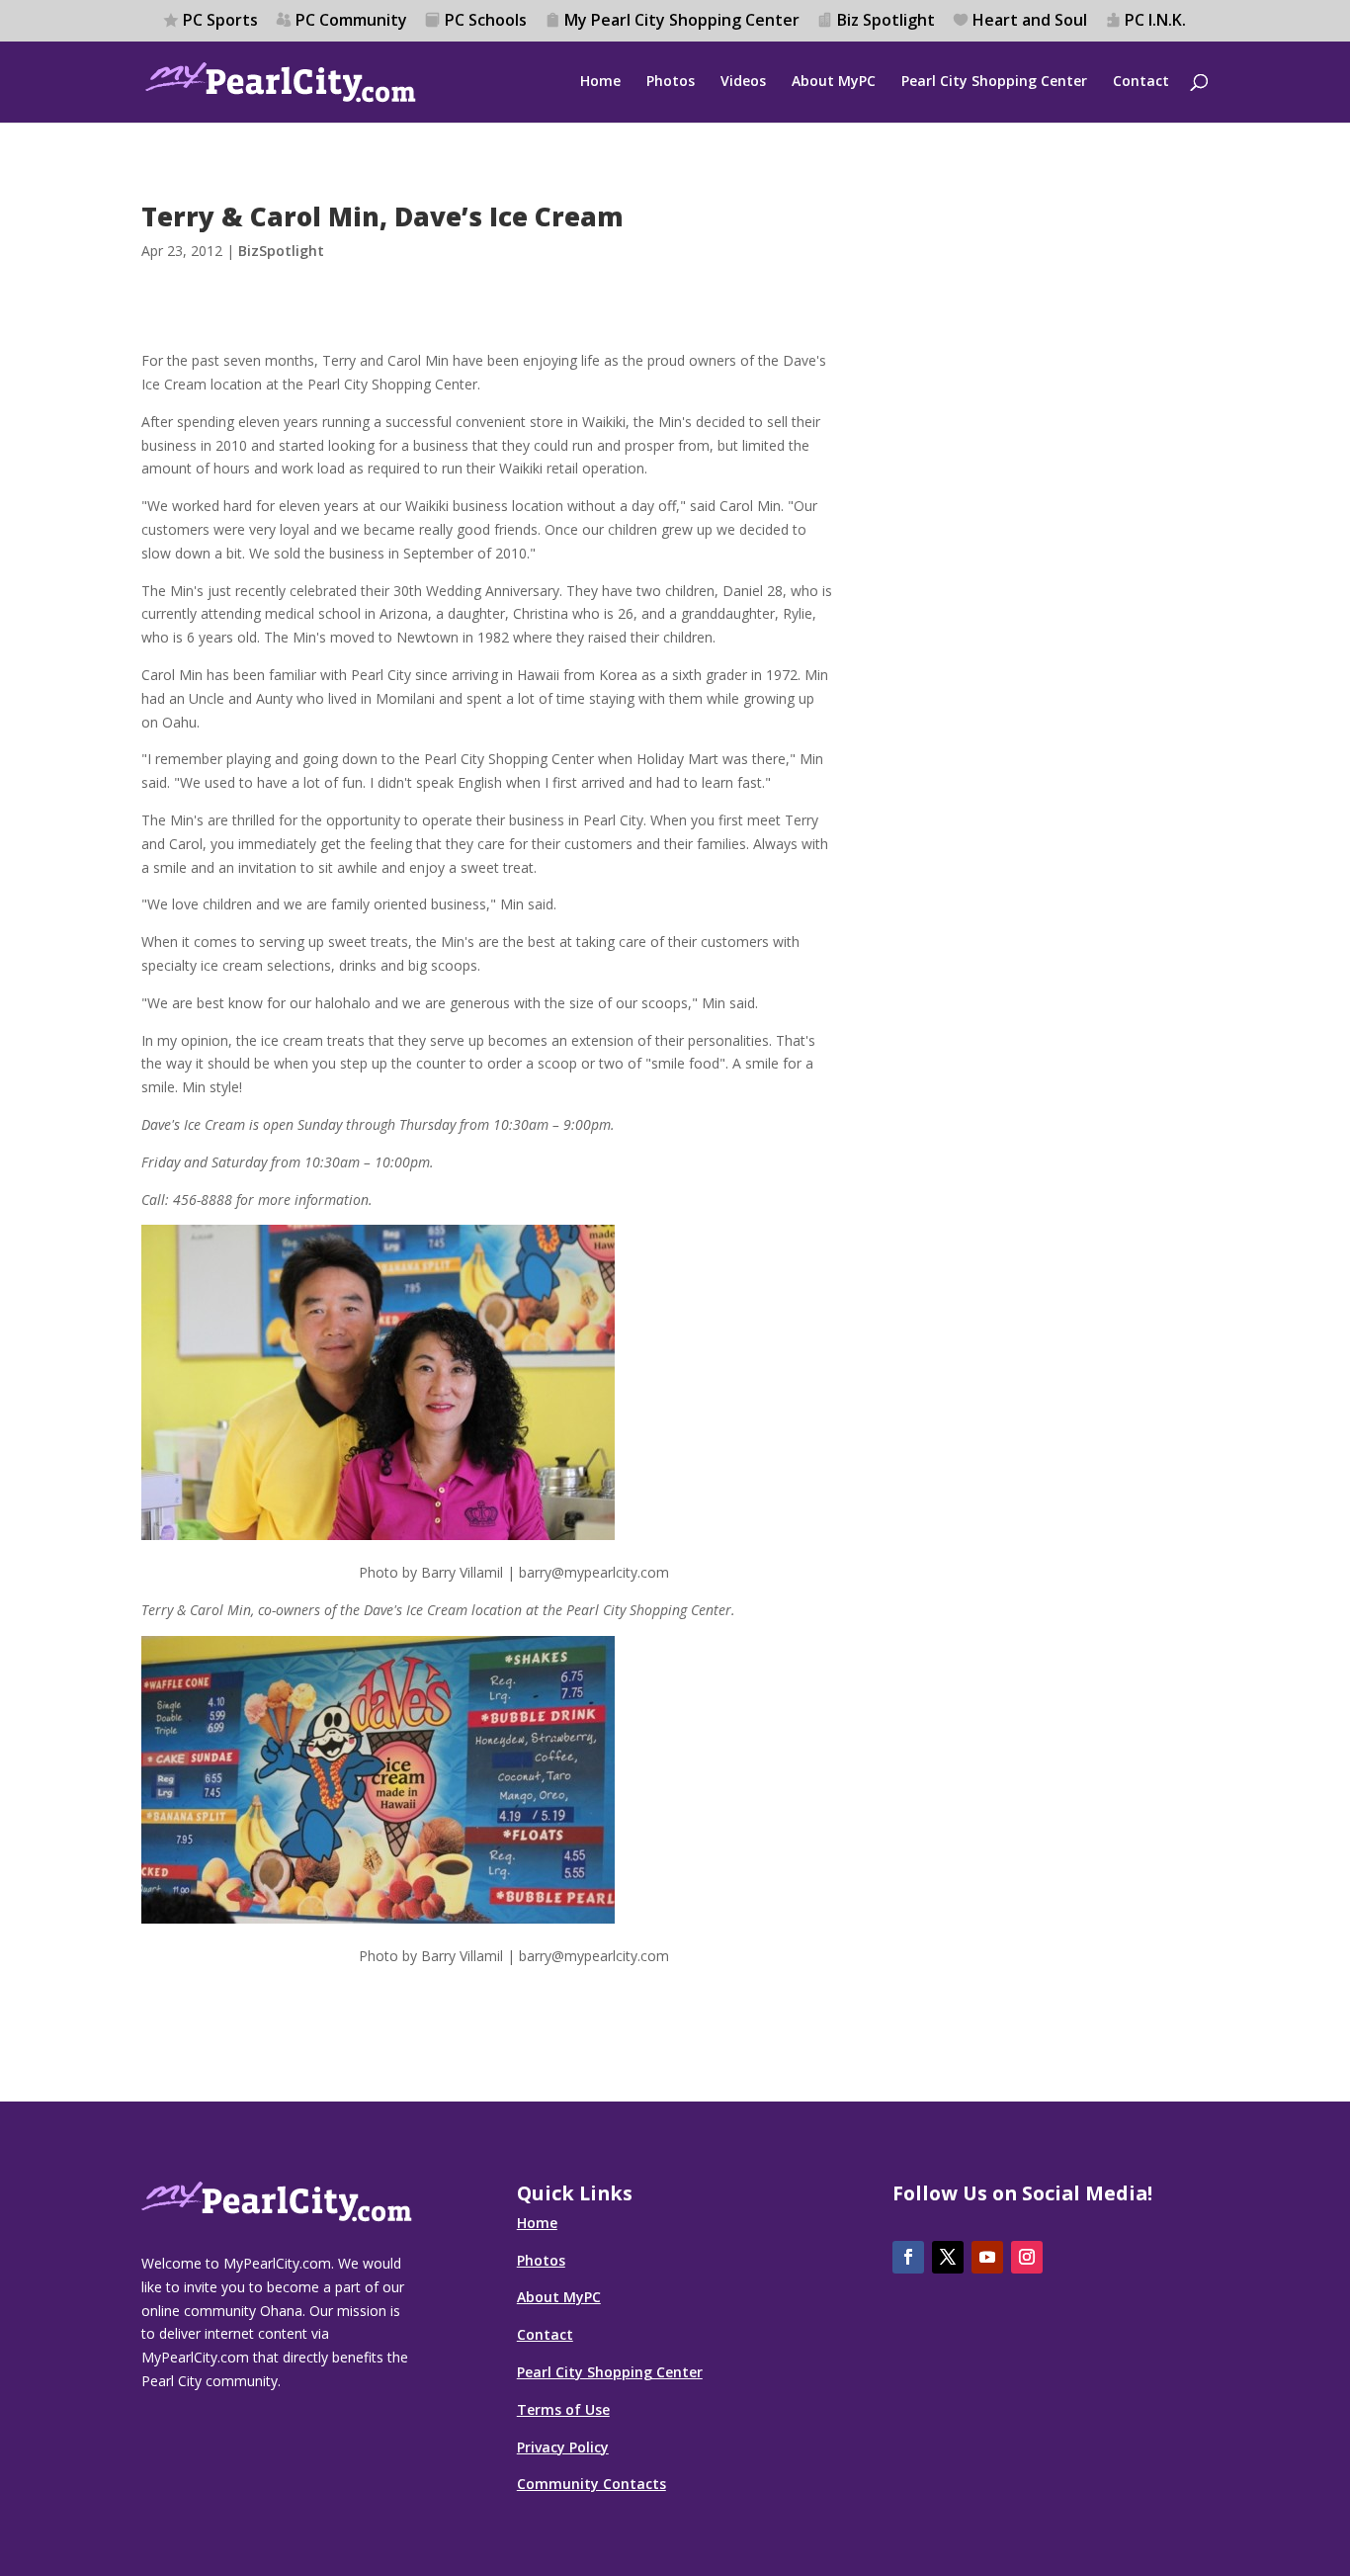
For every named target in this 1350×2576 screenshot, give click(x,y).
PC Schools (486, 21)
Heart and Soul (1030, 21)
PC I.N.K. (1155, 21)
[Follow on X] (948, 2257)
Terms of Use (563, 2409)
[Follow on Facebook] (908, 2257)
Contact (1141, 82)
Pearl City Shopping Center (994, 82)
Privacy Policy (563, 2447)
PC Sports (220, 21)
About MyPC (834, 82)
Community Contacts (591, 2484)
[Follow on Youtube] (987, 2257)
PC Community (351, 21)
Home (600, 82)
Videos (743, 82)
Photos (671, 82)
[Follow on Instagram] (1027, 2257)
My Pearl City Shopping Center (682, 21)
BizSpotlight (281, 251)
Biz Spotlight (886, 21)
